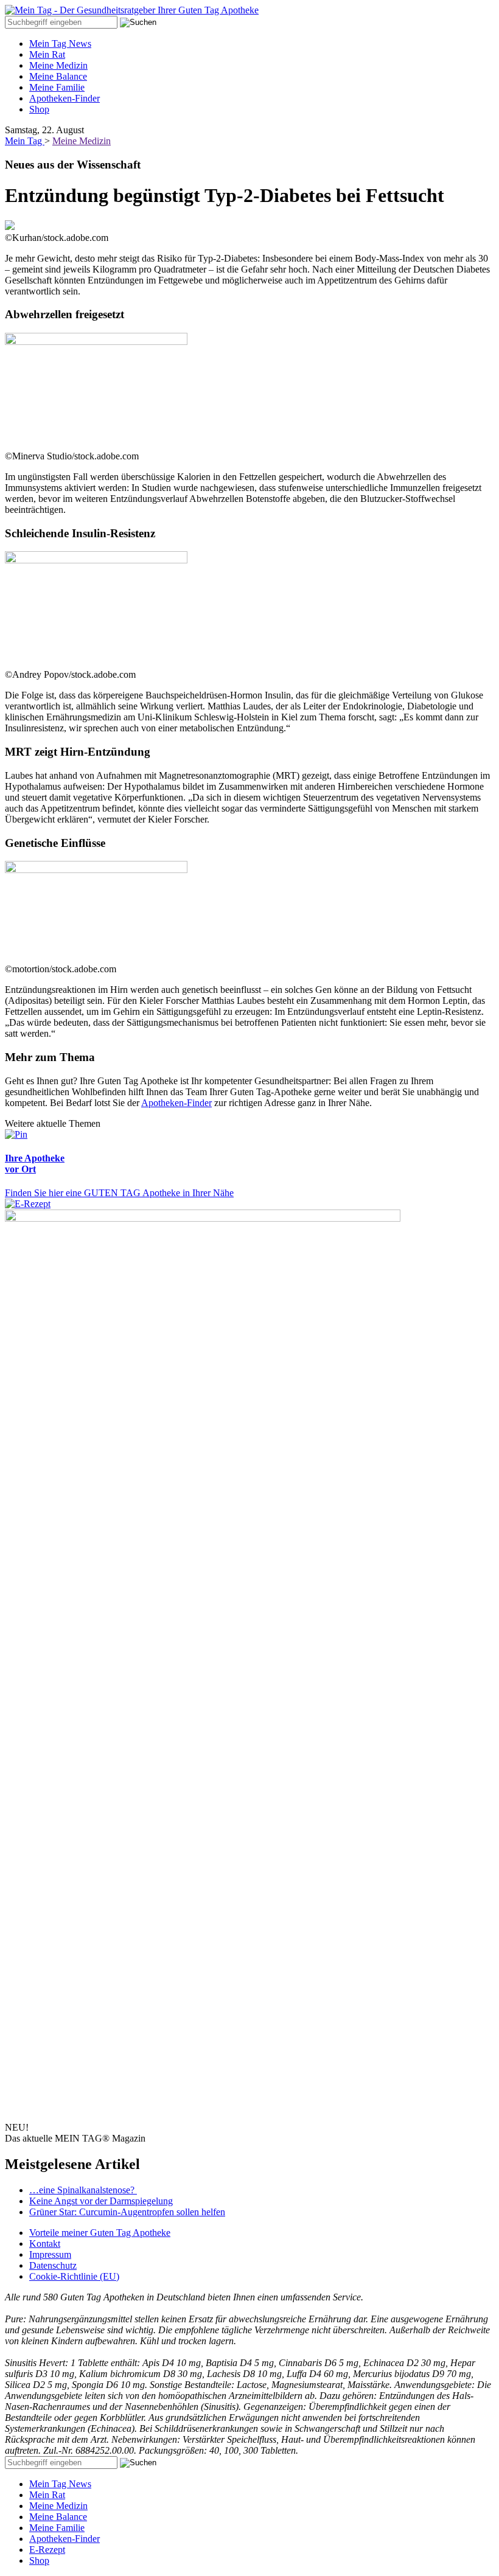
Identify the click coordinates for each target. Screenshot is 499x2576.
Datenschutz (53, 2265)
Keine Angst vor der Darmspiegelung (101, 2201)
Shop (39, 109)
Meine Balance (58, 76)
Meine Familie (57, 87)
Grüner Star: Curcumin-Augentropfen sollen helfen (127, 2212)
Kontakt (45, 2244)
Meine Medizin (58, 65)
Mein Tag (25, 141)
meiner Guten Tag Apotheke (100, 2233)
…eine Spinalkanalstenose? (83, 2190)
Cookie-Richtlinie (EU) (74, 2276)
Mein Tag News (60, 44)
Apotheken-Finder (65, 98)
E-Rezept (47, 2550)
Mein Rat (47, 54)
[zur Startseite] (132, 10)
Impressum (50, 2254)
